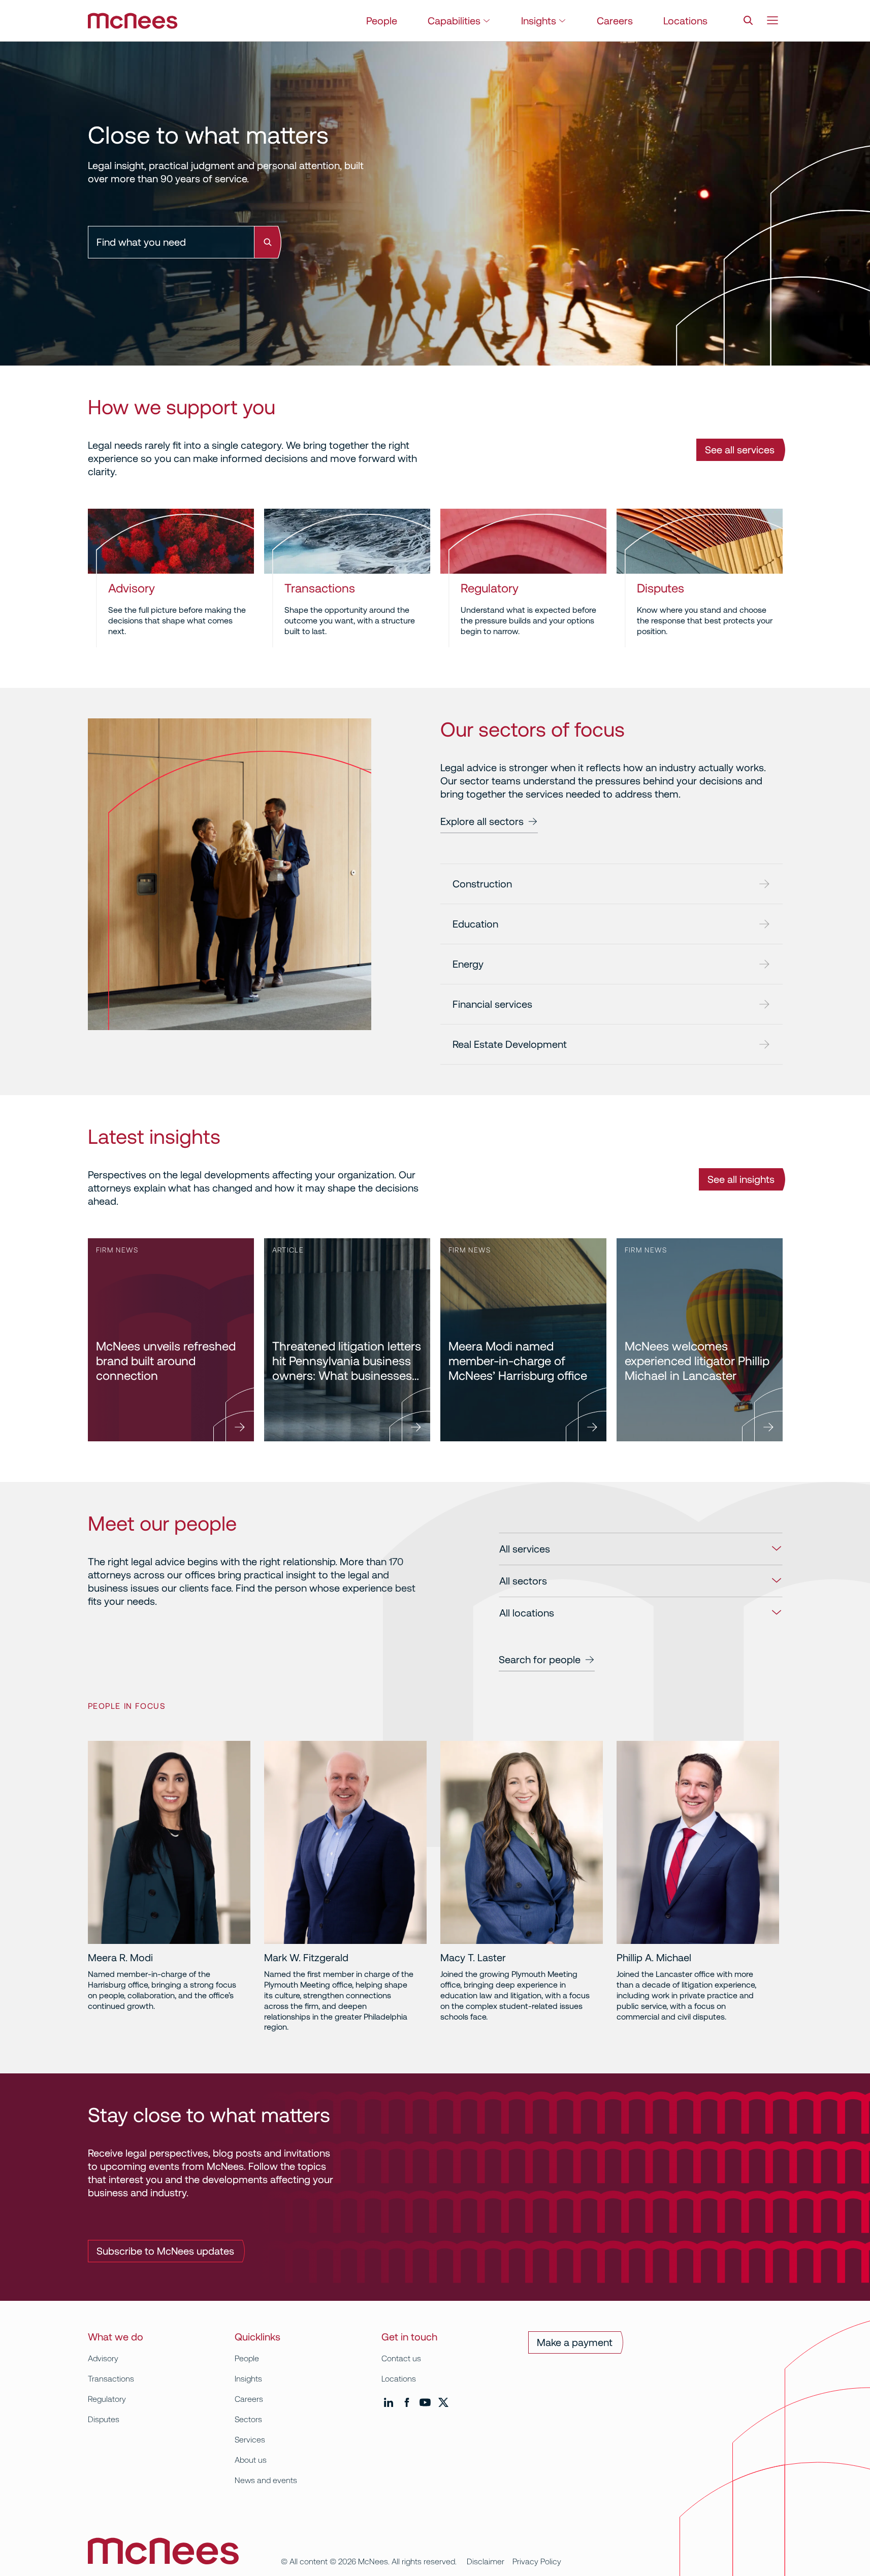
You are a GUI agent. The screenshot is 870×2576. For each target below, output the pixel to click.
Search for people (540, 1660)
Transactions (320, 588)
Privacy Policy (537, 2562)
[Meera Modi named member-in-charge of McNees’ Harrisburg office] (523, 1340)
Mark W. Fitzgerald (306, 1958)
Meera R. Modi (120, 1958)
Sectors (248, 2419)
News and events (266, 2480)
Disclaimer (486, 2562)
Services (250, 2440)
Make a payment (575, 2342)
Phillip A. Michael (654, 1958)
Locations (685, 21)
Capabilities (454, 21)
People (382, 21)
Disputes (660, 588)
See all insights (741, 1179)
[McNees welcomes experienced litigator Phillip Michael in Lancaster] (700, 1340)
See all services (740, 450)
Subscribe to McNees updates (165, 2251)
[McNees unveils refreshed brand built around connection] (171, 1340)
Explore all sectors (482, 821)
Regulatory (490, 588)
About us (251, 2460)
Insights (539, 21)
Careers (615, 21)
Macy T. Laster (473, 1958)
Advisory (132, 588)
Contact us (401, 2358)
